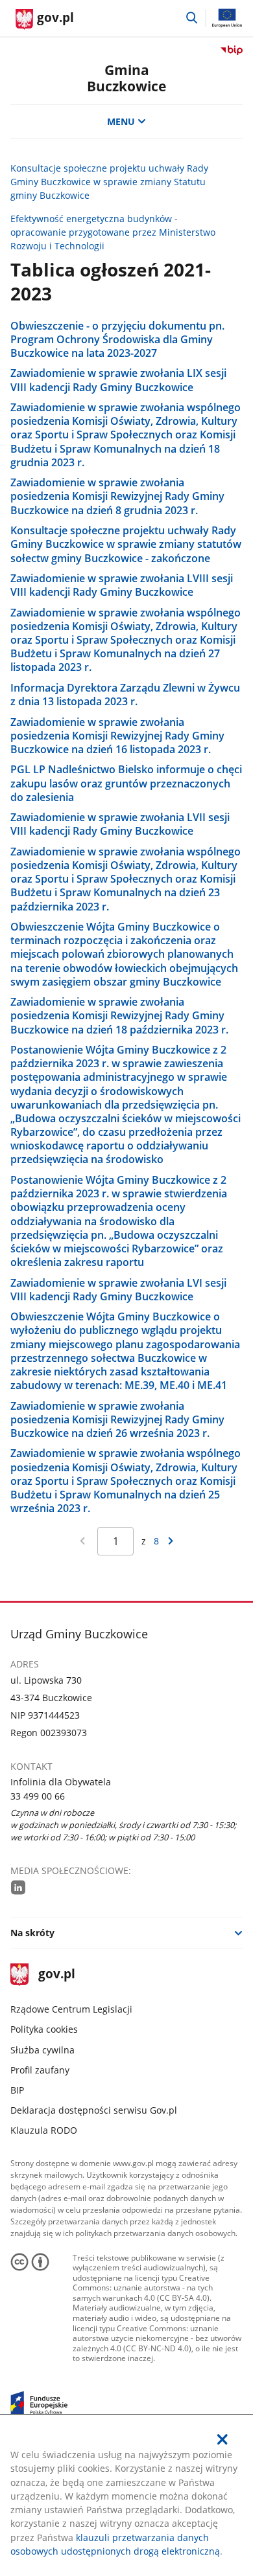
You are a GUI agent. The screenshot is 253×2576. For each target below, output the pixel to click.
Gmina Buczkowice (126, 78)
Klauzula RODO (44, 2130)
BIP (17, 2090)
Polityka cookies (44, 2029)
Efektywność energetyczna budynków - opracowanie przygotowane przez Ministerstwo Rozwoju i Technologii (113, 232)
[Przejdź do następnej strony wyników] (171, 1541)
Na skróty (32, 1933)
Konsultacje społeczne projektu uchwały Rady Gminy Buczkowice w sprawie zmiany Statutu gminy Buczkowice (109, 182)
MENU (121, 121)
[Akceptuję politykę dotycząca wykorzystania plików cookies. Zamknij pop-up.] (223, 2439)
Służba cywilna (42, 2050)
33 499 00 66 (38, 1796)
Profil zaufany (40, 2070)
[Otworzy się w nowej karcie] (18, 1887)
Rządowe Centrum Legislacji (71, 2009)
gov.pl (56, 1975)
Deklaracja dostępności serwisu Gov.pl (94, 2110)
